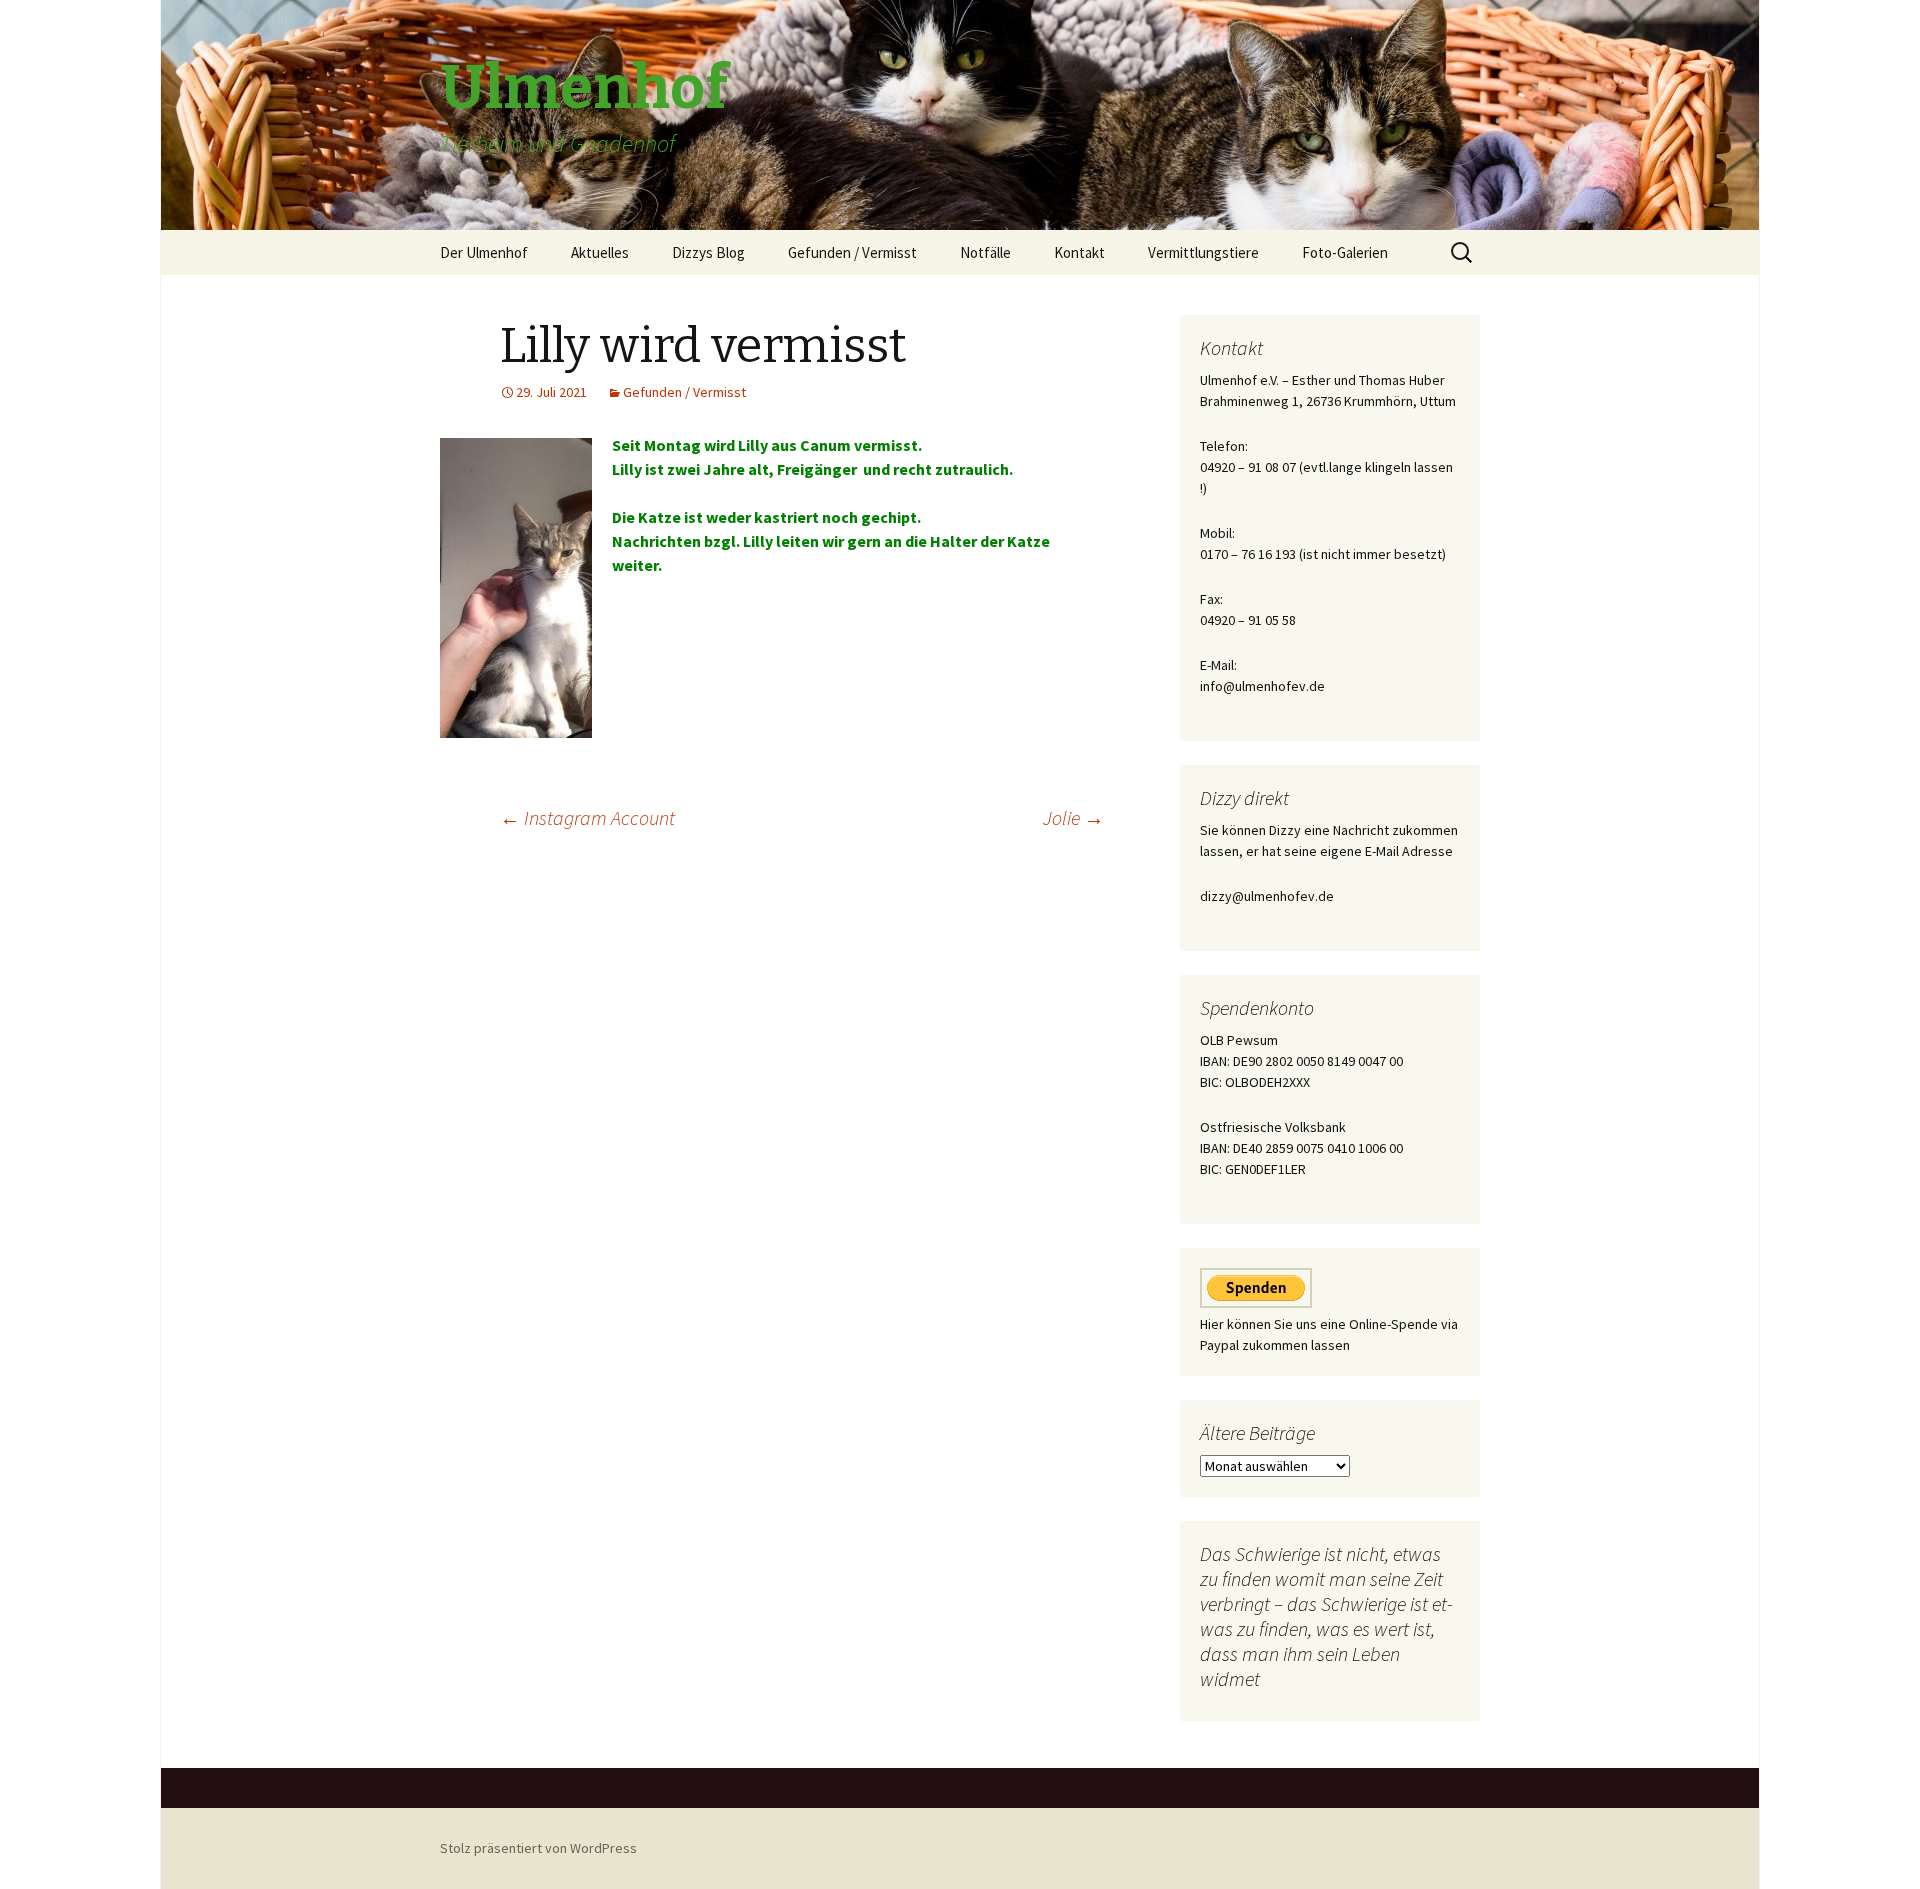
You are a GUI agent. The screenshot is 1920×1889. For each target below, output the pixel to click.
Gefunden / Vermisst (852, 252)
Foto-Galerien (1345, 252)
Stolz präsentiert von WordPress (538, 1848)
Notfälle (985, 252)
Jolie (1073, 817)
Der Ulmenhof (484, 252)
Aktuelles (600, 252)
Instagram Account (587, 817)
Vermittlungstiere (1203, 252)
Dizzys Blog (708, 252)
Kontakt (1079, 252)
